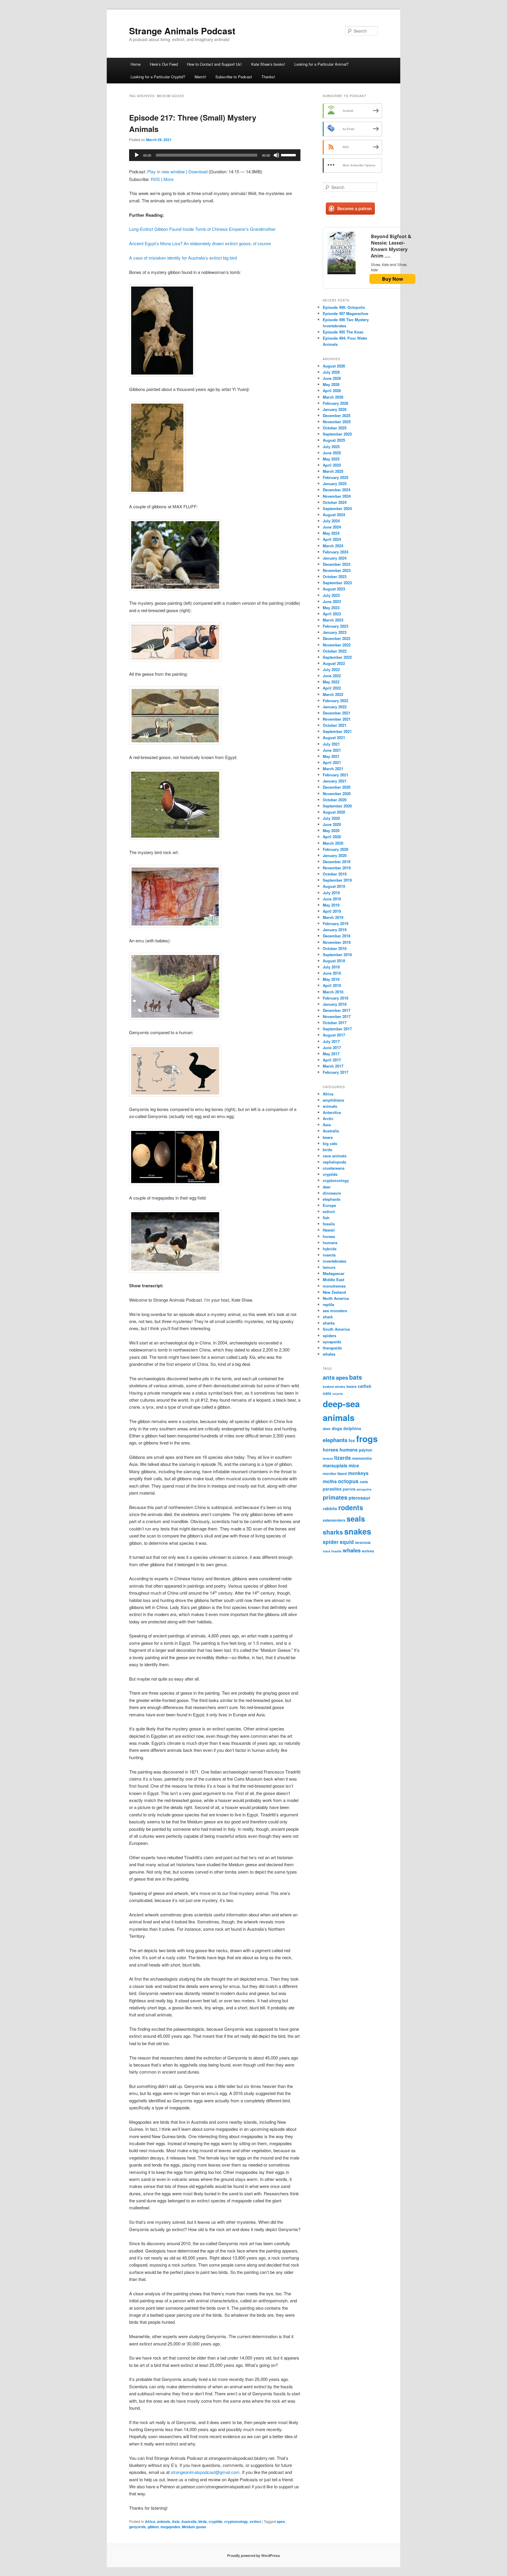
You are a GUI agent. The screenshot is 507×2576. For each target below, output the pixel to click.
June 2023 (332, 601)
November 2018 (337, 942)
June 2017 (332, 1047)
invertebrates (334, 1261)
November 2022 (337, 645)
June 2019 (332, 899)
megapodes (170, 2527)
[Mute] (276, 155)
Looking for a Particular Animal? (321, 64)
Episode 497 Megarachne (345, 313)
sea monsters (335, 1311)
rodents (351, 1507)
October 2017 (335, 1023)
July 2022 (331, 669)
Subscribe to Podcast (234, 77)
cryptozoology (236, 2521)
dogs (337, 1428)
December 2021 (337, 713)
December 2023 (337, 564)
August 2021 (334, 737)
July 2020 (331, 818)
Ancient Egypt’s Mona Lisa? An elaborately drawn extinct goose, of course (200, 243)
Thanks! (268, 77)
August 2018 (334, 961)
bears (328, 1137)
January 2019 (335, 930)
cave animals (335, 1156)
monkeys (358, 1473)
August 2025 (334, 440)
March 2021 (333, 769)
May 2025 (331, 459)
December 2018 (337, 936)
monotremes (334, 1286)
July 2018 (331, 967)
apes (281, 2521)
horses (329, 1236)
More (168, 179)
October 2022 (335, 651)
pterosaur (359, 1498)
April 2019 (332, 911)
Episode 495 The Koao (343, 332)
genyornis (137, 2527)
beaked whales (334, 1387)
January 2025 (335, 483)
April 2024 (332, 539)
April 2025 (332, 465)
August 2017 (334, 1035)
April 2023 (332, 614)
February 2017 (336, 1072)
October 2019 (335, 874)
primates (335, 1497)
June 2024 (332, 527)
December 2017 (337, 1010)
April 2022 (332, 688)
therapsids (332, 1348)
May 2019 (331, 905)
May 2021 (331, 756)
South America (336, 1329)
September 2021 (337, 731)
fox (352, 1440)
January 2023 (335, 632)
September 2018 (337, 955)
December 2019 (337, 862)
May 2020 (331, 830)
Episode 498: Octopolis (344, 307)
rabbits (330, 1508)
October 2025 (335, 428)
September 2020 (337, 806)
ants (329, 1377)
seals (356, 1519)
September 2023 (337, 583)
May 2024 (331, 533)
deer (327, 1187)
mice (354, 1465)
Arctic (328, 1118)
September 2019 (337, 880)
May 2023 (331, 608)
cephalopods (334, 1162)
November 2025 (337, 422)
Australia (189, 2521)
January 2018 (335, 1004)
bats (356, 1377)
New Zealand (334, 1292)
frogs (367, 1439)
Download (198, 171)
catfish (365, 1386)
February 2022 (336, 701)
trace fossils (332, 1551)
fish (326, 1218)
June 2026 (332, 378)
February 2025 (336, 477)
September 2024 (337, 508)
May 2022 (331, 682)
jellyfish (366, 1450)
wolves (368, 1551)
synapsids (332, 1342)
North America (336, 1298)
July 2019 (331, 893)
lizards (343, 1458)
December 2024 (337, 490)
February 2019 (336, 923)
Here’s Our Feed (164, 64)
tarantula (363, 1542)
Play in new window (166, 171)
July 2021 (331, 744)
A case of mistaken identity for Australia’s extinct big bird (183, 258)
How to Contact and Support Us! (214, 64)
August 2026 (334, 366)
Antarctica (332, 1112)
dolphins (352, 1428)
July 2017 (331, 1041)
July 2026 (331, 372)
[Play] (137, 155)
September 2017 (337, 1029)
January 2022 (335, 707)
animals (164, 2521)
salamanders (334, 1520)
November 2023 (337, 570)
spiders (329, 1336)
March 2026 (333, 397)
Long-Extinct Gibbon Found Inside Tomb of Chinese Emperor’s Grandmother (202, 229)
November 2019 (337, 868)
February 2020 (336, 849)
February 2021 (336, 775)
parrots (349, 1489)
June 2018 (332, 973)
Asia (176, 2521)
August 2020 (334, 812)
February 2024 (336, 552)
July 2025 (331, 447)
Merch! (200, 77)
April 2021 (332, 762)
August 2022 (334, 663)
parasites (332, 1489)
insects (329, 1255)
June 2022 (332, 676)
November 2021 (337, 719)
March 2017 (333, 1066)
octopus (348, 1481)
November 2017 (337, 1016)
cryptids (216, 2521)
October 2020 (335, 800)
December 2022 (337, 638)
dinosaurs (332, 1193)
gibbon (153, 2527)
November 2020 (337, 794)
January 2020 (335, 855)
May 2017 (331, 1054)
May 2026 (331, 384)
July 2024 (331, 521)
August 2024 (334, 515)
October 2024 (335, 502)
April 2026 (332, 391)
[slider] (289, 155)
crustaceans (334, 1168)
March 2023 (333, 620)
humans (330, 1243)
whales (329, 1354)
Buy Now (393, 279)
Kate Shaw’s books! (268, 64)
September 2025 (337, 434)
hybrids (330, 1249)
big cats (330, 1143)
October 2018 (335, 948)
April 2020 (332, 837)
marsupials (335, 1465)
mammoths (362, 1458)
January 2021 (335, 781)
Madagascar (334, 1273)
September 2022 (337, 657)
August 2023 (334, 589)
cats (327, 1393)
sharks (329, 1323)
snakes (358, 1531)
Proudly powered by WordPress (253, 2555)
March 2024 (333, 546)
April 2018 (332, 985)
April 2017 (332, 1060)
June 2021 (332, 750)
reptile (328, 1304)
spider (331, 1542)
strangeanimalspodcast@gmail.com (205, 2472)
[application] (215, 155)
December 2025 (337, 415)
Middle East (333, 1279)
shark (328, 1317)
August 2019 (334, 886)
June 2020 (332, 824)
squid (347, 1542)
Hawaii (329, 1230)
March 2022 (333, 694)
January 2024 (335, 558)
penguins (364, 1489)
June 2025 (332, 453)
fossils (329, 1224)
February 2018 (336, 998)
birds (203, 2521)
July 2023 (331, 595)
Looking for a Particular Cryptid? (158, 77)
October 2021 (335, 725)
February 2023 (336, 626)
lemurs (329, 1267)
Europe (329, 1205)
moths (330, 1481)
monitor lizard (335, 1474)
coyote (338, 1394)
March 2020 (333, 843)
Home (136, 64)
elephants (332, 1199)
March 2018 (333, 992)
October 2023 (335, 576)
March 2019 (333, 917)
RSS (155, 179)
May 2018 (331, 979)
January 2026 (335, 409)
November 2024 (337, 496)
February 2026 (336, 403)
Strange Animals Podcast (182, 31)
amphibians (333, 1100)
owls (364, 1482)
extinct (255, 2521)
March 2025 (333, 471)
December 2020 (337, 787)
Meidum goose (194, 2527)
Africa (150, 2521)
